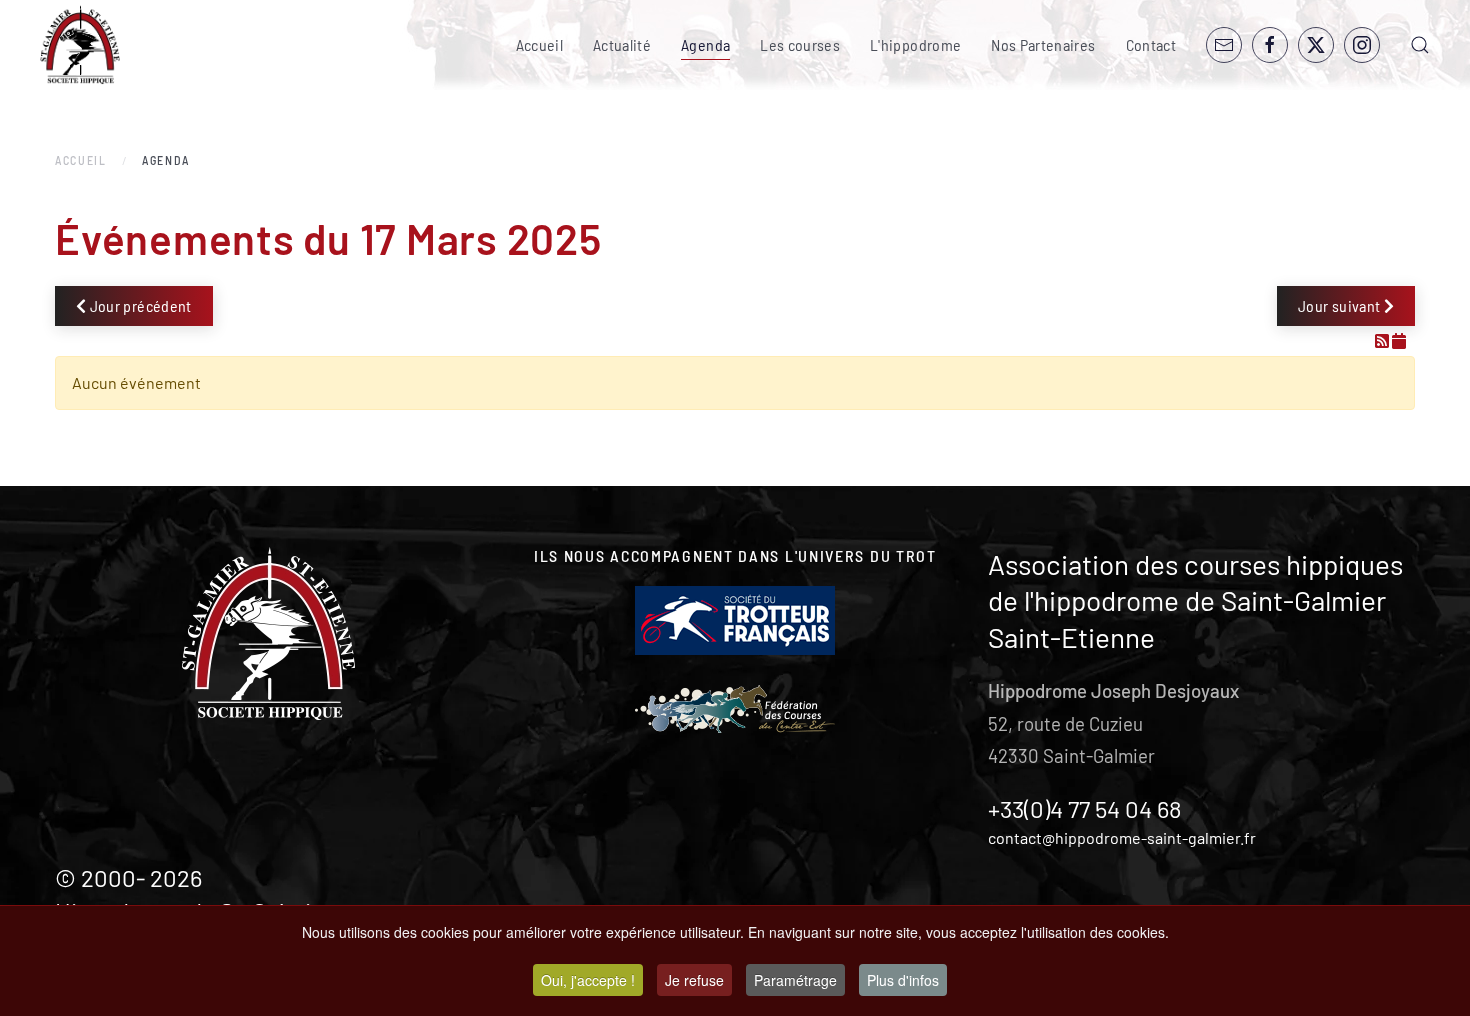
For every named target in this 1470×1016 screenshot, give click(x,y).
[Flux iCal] (1399, 340)
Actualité (622, 44)
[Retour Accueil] (80, 45)
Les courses (800, 44)
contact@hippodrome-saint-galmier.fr (1122, 837)
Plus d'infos (903, 980)
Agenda (705, 44)
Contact (1151, 44)
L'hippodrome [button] (915, 44)
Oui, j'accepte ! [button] (588, 980)
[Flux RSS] (1383, 340)
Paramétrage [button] (795, 980)
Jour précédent (138, 305)
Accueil (539, 44)
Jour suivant (1341, 305)
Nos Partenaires (1043, 44)
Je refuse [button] (694, 980)
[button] (1420, 45)
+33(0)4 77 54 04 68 (1085, 808)
